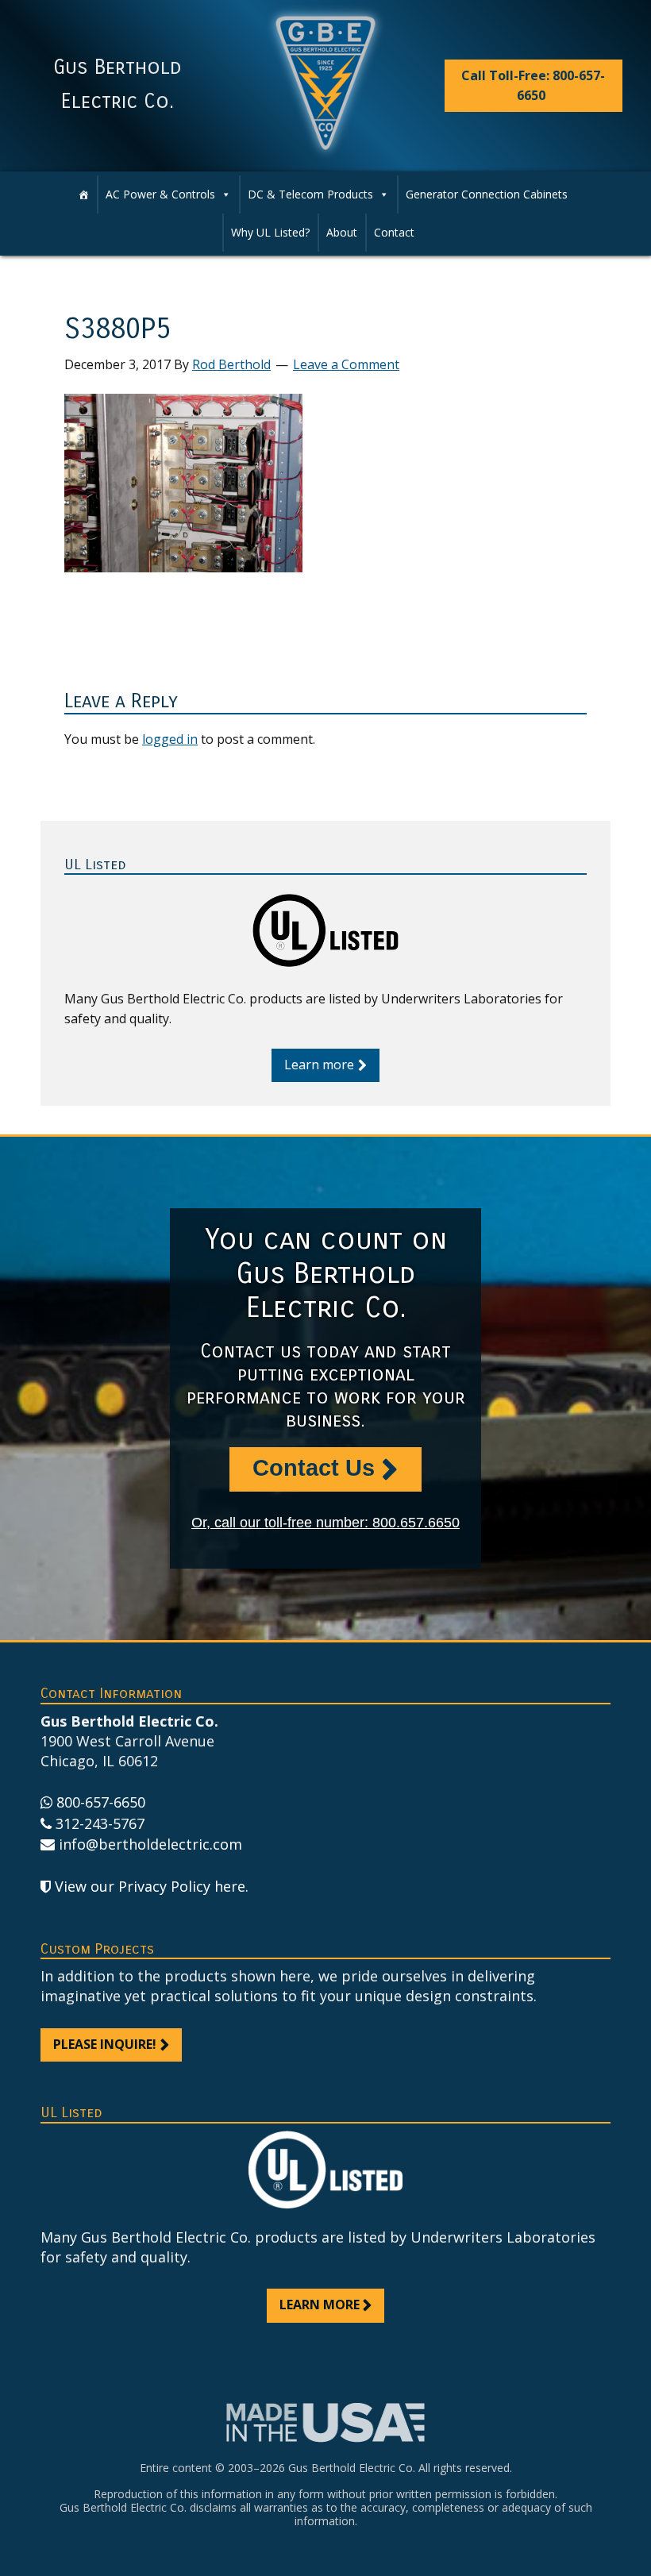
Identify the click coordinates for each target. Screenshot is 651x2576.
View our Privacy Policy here (150, 1886)
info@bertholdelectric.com (150, 1844)
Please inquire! (105, 2044)
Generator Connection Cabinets (487, 194)
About (342, 232)
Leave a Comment (346, 364)
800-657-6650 (101, 1802)
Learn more (319, 1065)
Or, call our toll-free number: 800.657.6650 (325, 1523)
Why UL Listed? (270, 232)
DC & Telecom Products (310, 194)
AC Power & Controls (160, 194)
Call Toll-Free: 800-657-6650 (533, 85)
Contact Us (314, 1468)
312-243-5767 (100, 1823)
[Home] (83, 194)
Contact (394, 232)
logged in (170, 739)
